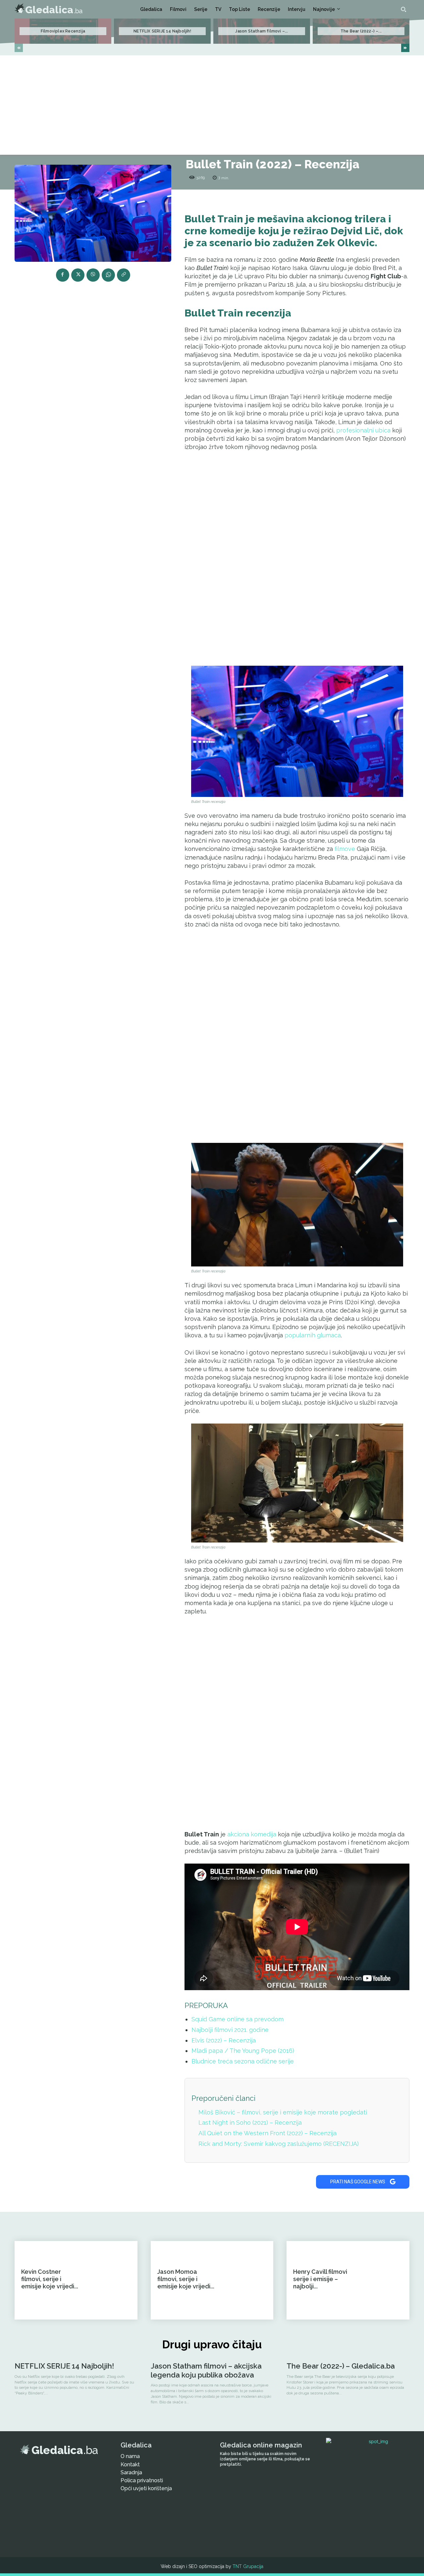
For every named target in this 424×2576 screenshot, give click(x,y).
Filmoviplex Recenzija (63, 31)
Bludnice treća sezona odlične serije (243, 2061)
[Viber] (93, 275)
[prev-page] (19, 48)
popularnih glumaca (313, 1335)
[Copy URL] (124, 275)
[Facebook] (63, 275)
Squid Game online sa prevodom (238, 2019)
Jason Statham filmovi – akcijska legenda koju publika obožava (206, 2370)
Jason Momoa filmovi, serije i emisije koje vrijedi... (186, 2279)
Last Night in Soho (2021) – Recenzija (250, 2123)
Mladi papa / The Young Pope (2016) (243, 2051)
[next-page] (405, 48)
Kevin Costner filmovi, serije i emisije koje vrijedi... (50, 2279)
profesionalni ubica (363, 430)
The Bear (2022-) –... (361, 31)
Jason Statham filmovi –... (262, 31)
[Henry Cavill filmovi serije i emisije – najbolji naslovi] (385, 2280)
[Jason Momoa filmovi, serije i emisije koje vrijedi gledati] (249, 2280)
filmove (345, 849)
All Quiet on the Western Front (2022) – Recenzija (267, 2133)
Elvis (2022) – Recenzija (224, 2040)
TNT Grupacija (248, 2566)
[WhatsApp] (108, 275)
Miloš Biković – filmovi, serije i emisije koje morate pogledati (283, 2112)
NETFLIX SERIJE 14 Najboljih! (162, 31)
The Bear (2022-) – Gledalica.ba (341, 2366)
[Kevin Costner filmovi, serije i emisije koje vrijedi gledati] (113, 2280)
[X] (78, 275)
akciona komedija (252, 1834)
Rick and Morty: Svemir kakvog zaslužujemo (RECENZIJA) (279, 2144)
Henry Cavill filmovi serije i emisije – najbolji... (320, 2279)
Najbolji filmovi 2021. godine (230, 2030)
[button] (403, 9)
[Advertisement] (212, 105)
